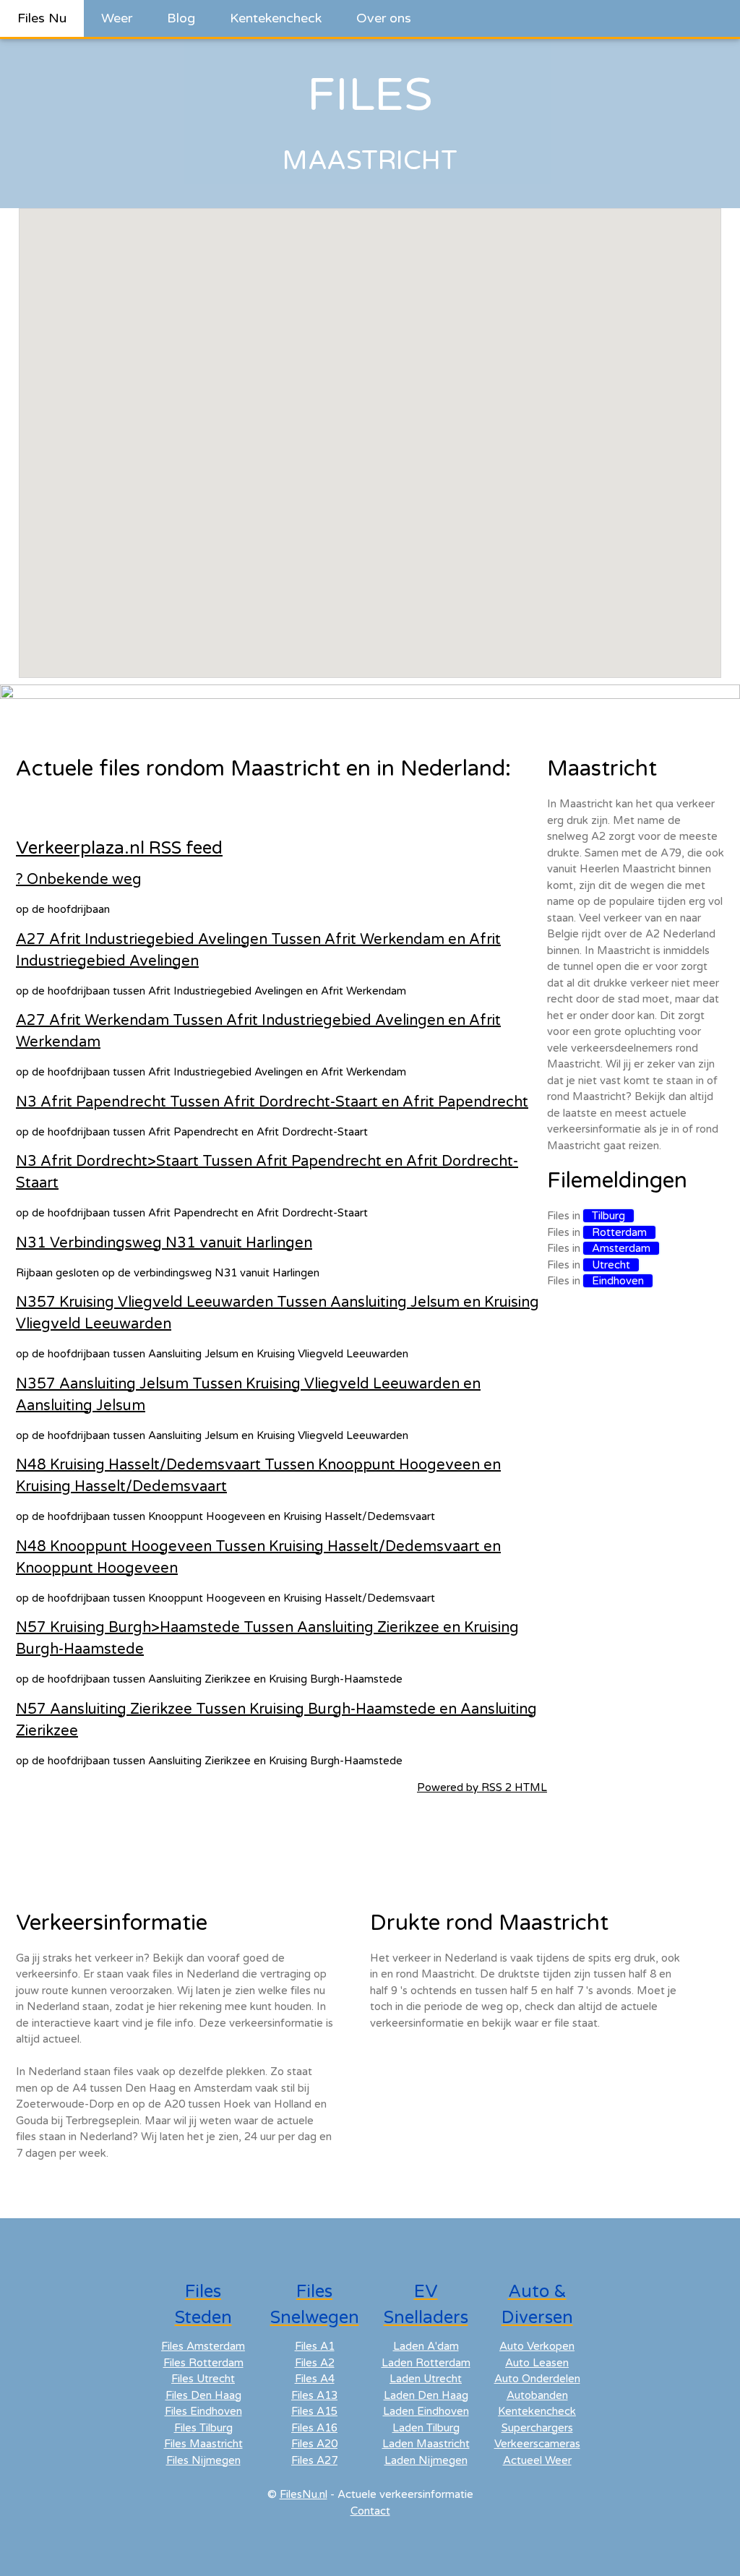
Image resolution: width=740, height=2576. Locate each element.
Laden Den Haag (426, 2395)
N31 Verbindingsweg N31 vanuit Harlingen (164, 1243)
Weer (117, 18)
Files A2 (315, 2363)
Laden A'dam (426, 2346)
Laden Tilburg (426, 2428)
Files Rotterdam (203, 2363)
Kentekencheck (276, 18)
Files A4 (315, 2379)
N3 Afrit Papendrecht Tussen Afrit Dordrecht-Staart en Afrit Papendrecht (272, 1102)
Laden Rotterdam (426, 2363)
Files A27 (314, 2460)
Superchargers (537, 2428)
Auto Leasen (537, 2363)
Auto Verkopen (537, 2346)
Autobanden (537, 2395)
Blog (181, 18)
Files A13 (314, 2395)
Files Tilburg (203, 2428)
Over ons (384, 18)
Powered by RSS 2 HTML (482, 1787)
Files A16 (314, 2428)
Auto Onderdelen (537, 2379)
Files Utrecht (203, 2379)
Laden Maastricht (426, 2444)
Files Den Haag (203, 2395)
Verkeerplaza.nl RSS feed (119, 848)
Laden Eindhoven (426, 2411)
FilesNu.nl (304, 2494)
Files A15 (314, 2411)
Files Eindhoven (203, 2411)
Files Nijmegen (203, 2460)
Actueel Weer (537, 2460)
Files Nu (42, 18)
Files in (590, 1216)
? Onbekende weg (79, 880)
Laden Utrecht (426, 2379)
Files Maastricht (203, 2444)
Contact (370, 2511)
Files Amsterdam (203, 2346)
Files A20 (314, 2444)
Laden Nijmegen (426, 2460)
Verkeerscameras (537, 2444)
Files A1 (315, 2346)
